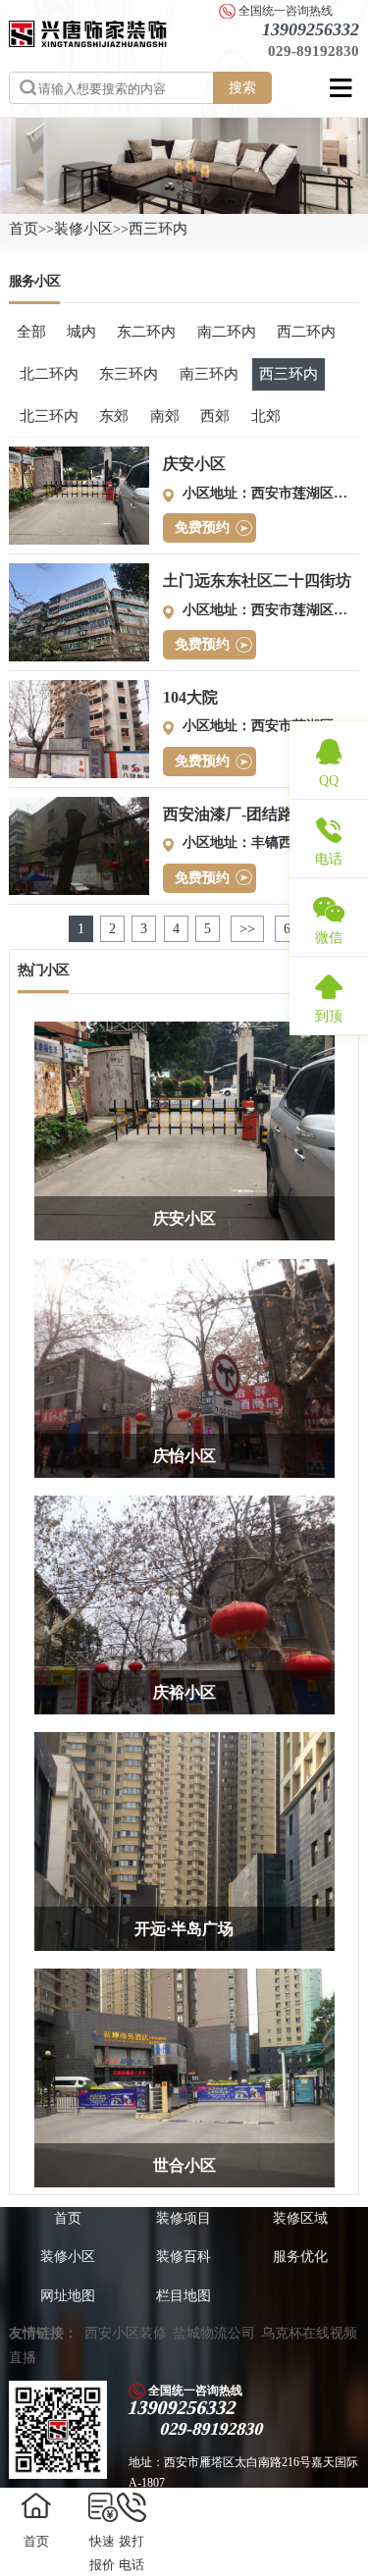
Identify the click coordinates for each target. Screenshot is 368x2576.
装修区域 (300, 2218)
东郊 (114, 416)
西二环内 (306, 332)
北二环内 (49, 374)
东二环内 (146, 332)
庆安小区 (194, 464)
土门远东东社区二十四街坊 (257, 580)
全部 (31, 332)
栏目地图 (184, 2296)
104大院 (190, 697)
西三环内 (158, 229)
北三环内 (49, 416)
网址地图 (68, 2296)
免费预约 (202, 527)
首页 (24, 229)
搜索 (242, 87)
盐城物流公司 (214, 2333)
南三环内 (209, 374)
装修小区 (83, 229)
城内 (81, 332)
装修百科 (184, 2257)
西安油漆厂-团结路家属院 (252, 814)
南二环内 (227, 332)
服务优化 (300, 2257)
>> (247, 929)
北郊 (266, 416)
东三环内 (129, 374)
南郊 (165, 416)
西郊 (215, 416)
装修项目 (184, 2218)
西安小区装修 (126, 2333)
